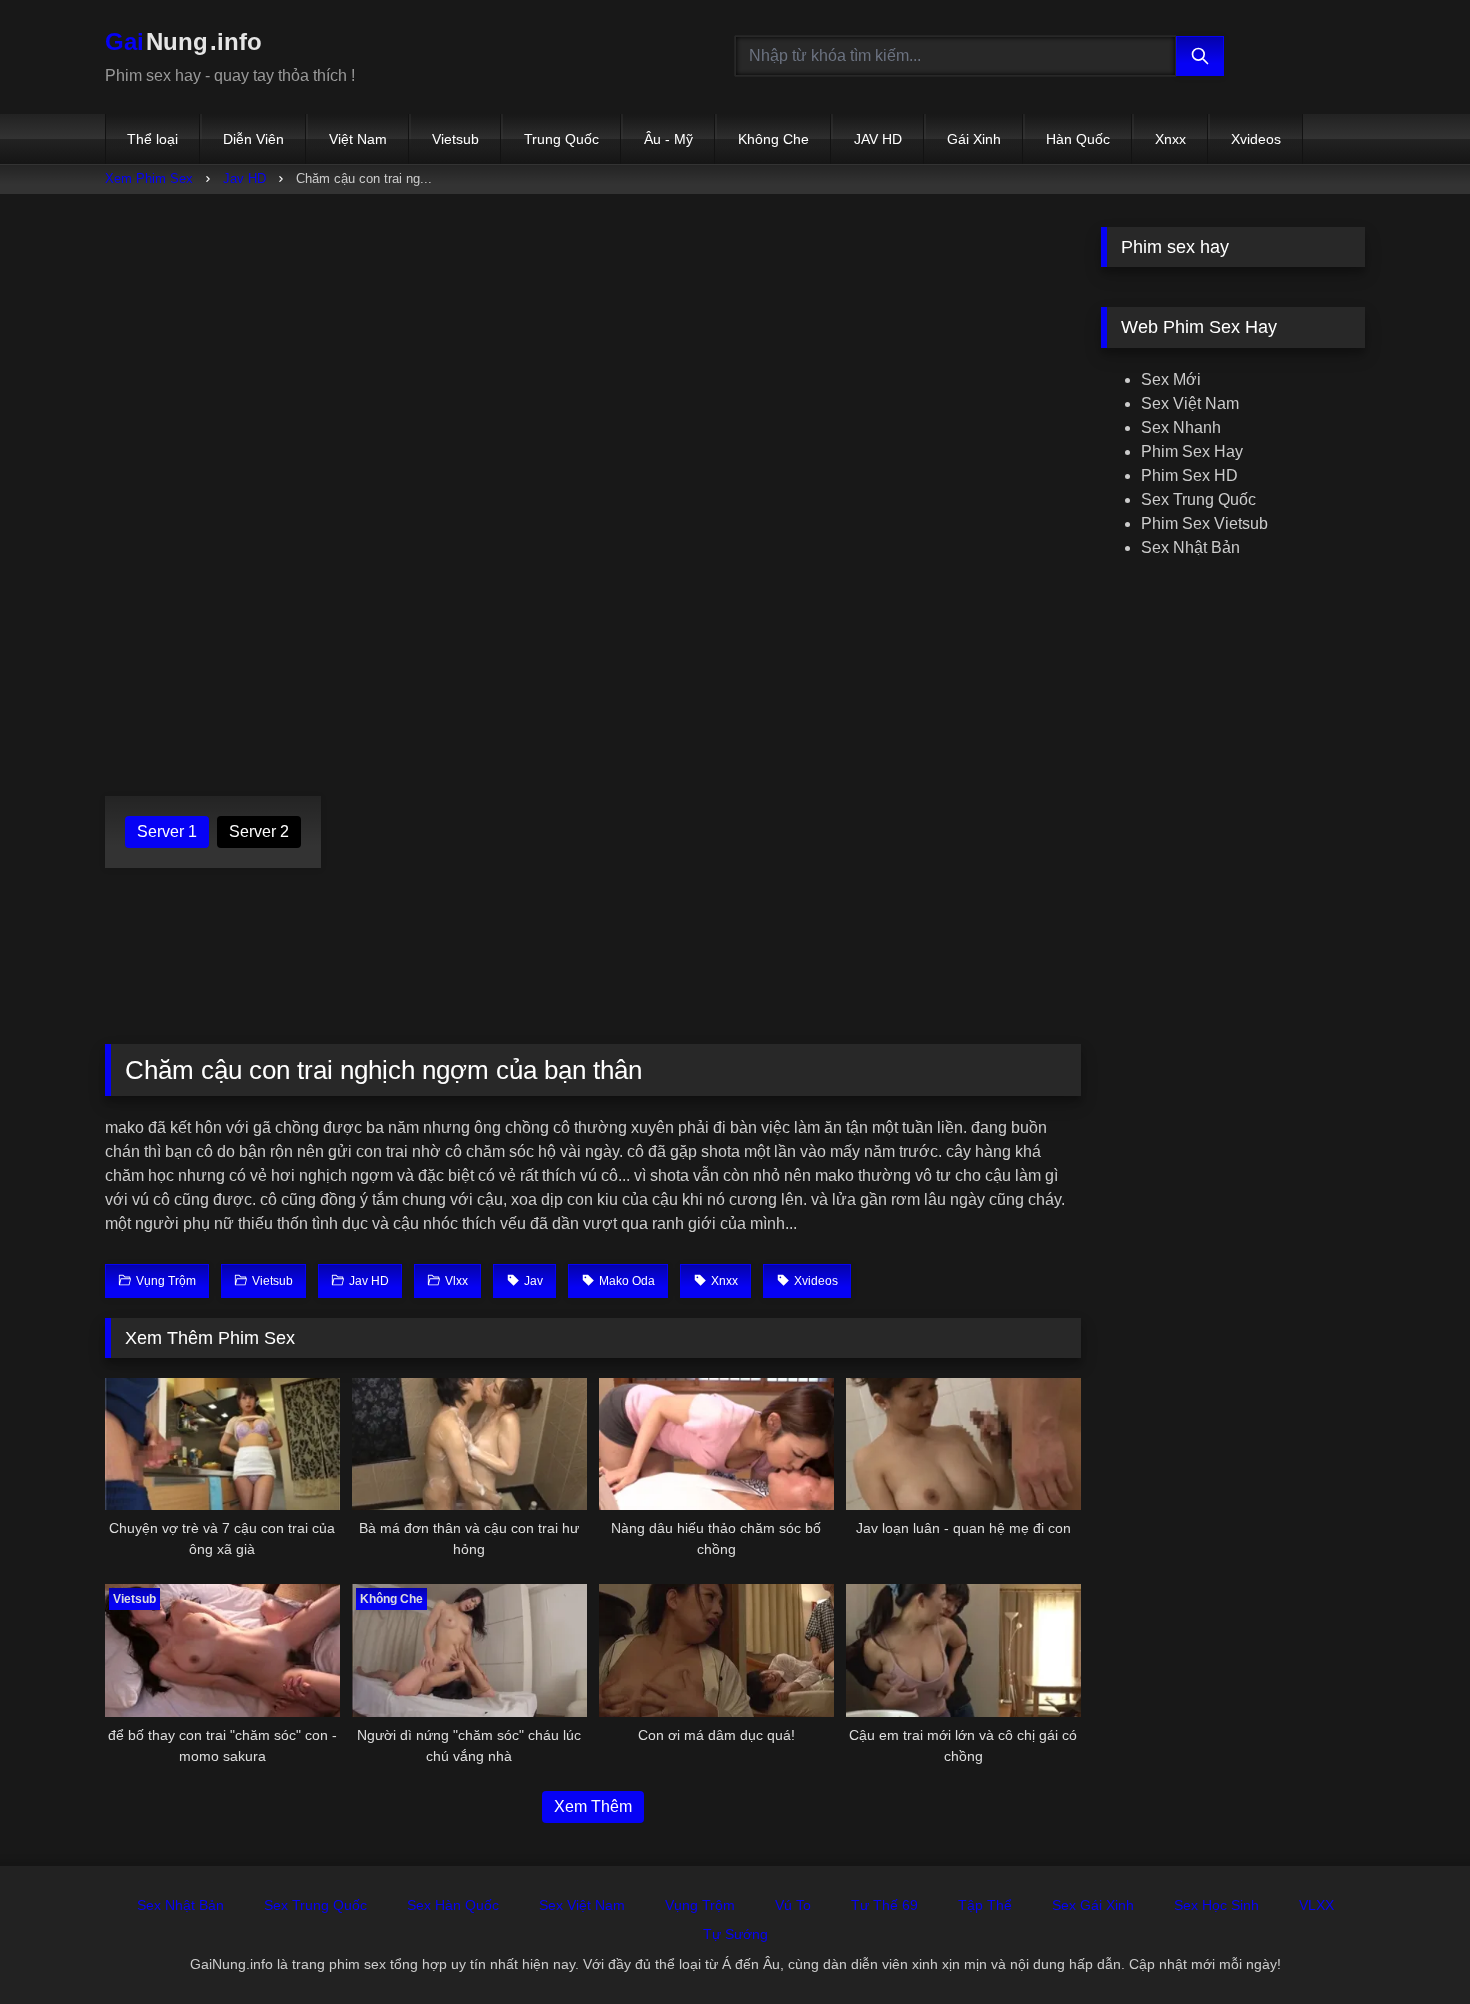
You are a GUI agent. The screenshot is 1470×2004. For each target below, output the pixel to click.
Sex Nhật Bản (1190, 547)
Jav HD (244, 178)
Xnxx (1170, 139)
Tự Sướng (735, 1934)
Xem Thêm (593, 1806)
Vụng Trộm (700, 1905)
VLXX (1316, 1905)
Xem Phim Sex (149, 178)
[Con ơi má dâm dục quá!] (716, 1650)
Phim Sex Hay (1192, 451)
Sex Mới (1171, 379)
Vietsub (455, 139)
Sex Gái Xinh (1093, 1905)
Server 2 (259, 831)
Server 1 (167, 831)
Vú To (793, 1905)
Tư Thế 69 (884, 1905)
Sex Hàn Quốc (453, 1905)
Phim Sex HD (1189, 475)
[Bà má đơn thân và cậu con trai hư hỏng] (469, 1444)
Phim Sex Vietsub (1204, 523)
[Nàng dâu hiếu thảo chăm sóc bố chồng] (716, 1444)
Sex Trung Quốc (1198, 499)
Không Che (773, 139)
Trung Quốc (561, 139)
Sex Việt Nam (1190, 403)
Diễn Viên (253, 139)
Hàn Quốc (1078, 139)
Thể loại (152, 139)
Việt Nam (358, 139)
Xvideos (1256, 139)
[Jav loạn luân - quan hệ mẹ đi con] (963, 1444)
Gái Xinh (974, 139)
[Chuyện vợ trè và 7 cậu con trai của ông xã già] (222, 1444)
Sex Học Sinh (1216, 1905)
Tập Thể (985, 1905)
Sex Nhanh (1181, 427)
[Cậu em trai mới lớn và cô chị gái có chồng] (963, 1650)
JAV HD (878, 139)
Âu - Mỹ (668, 139)
